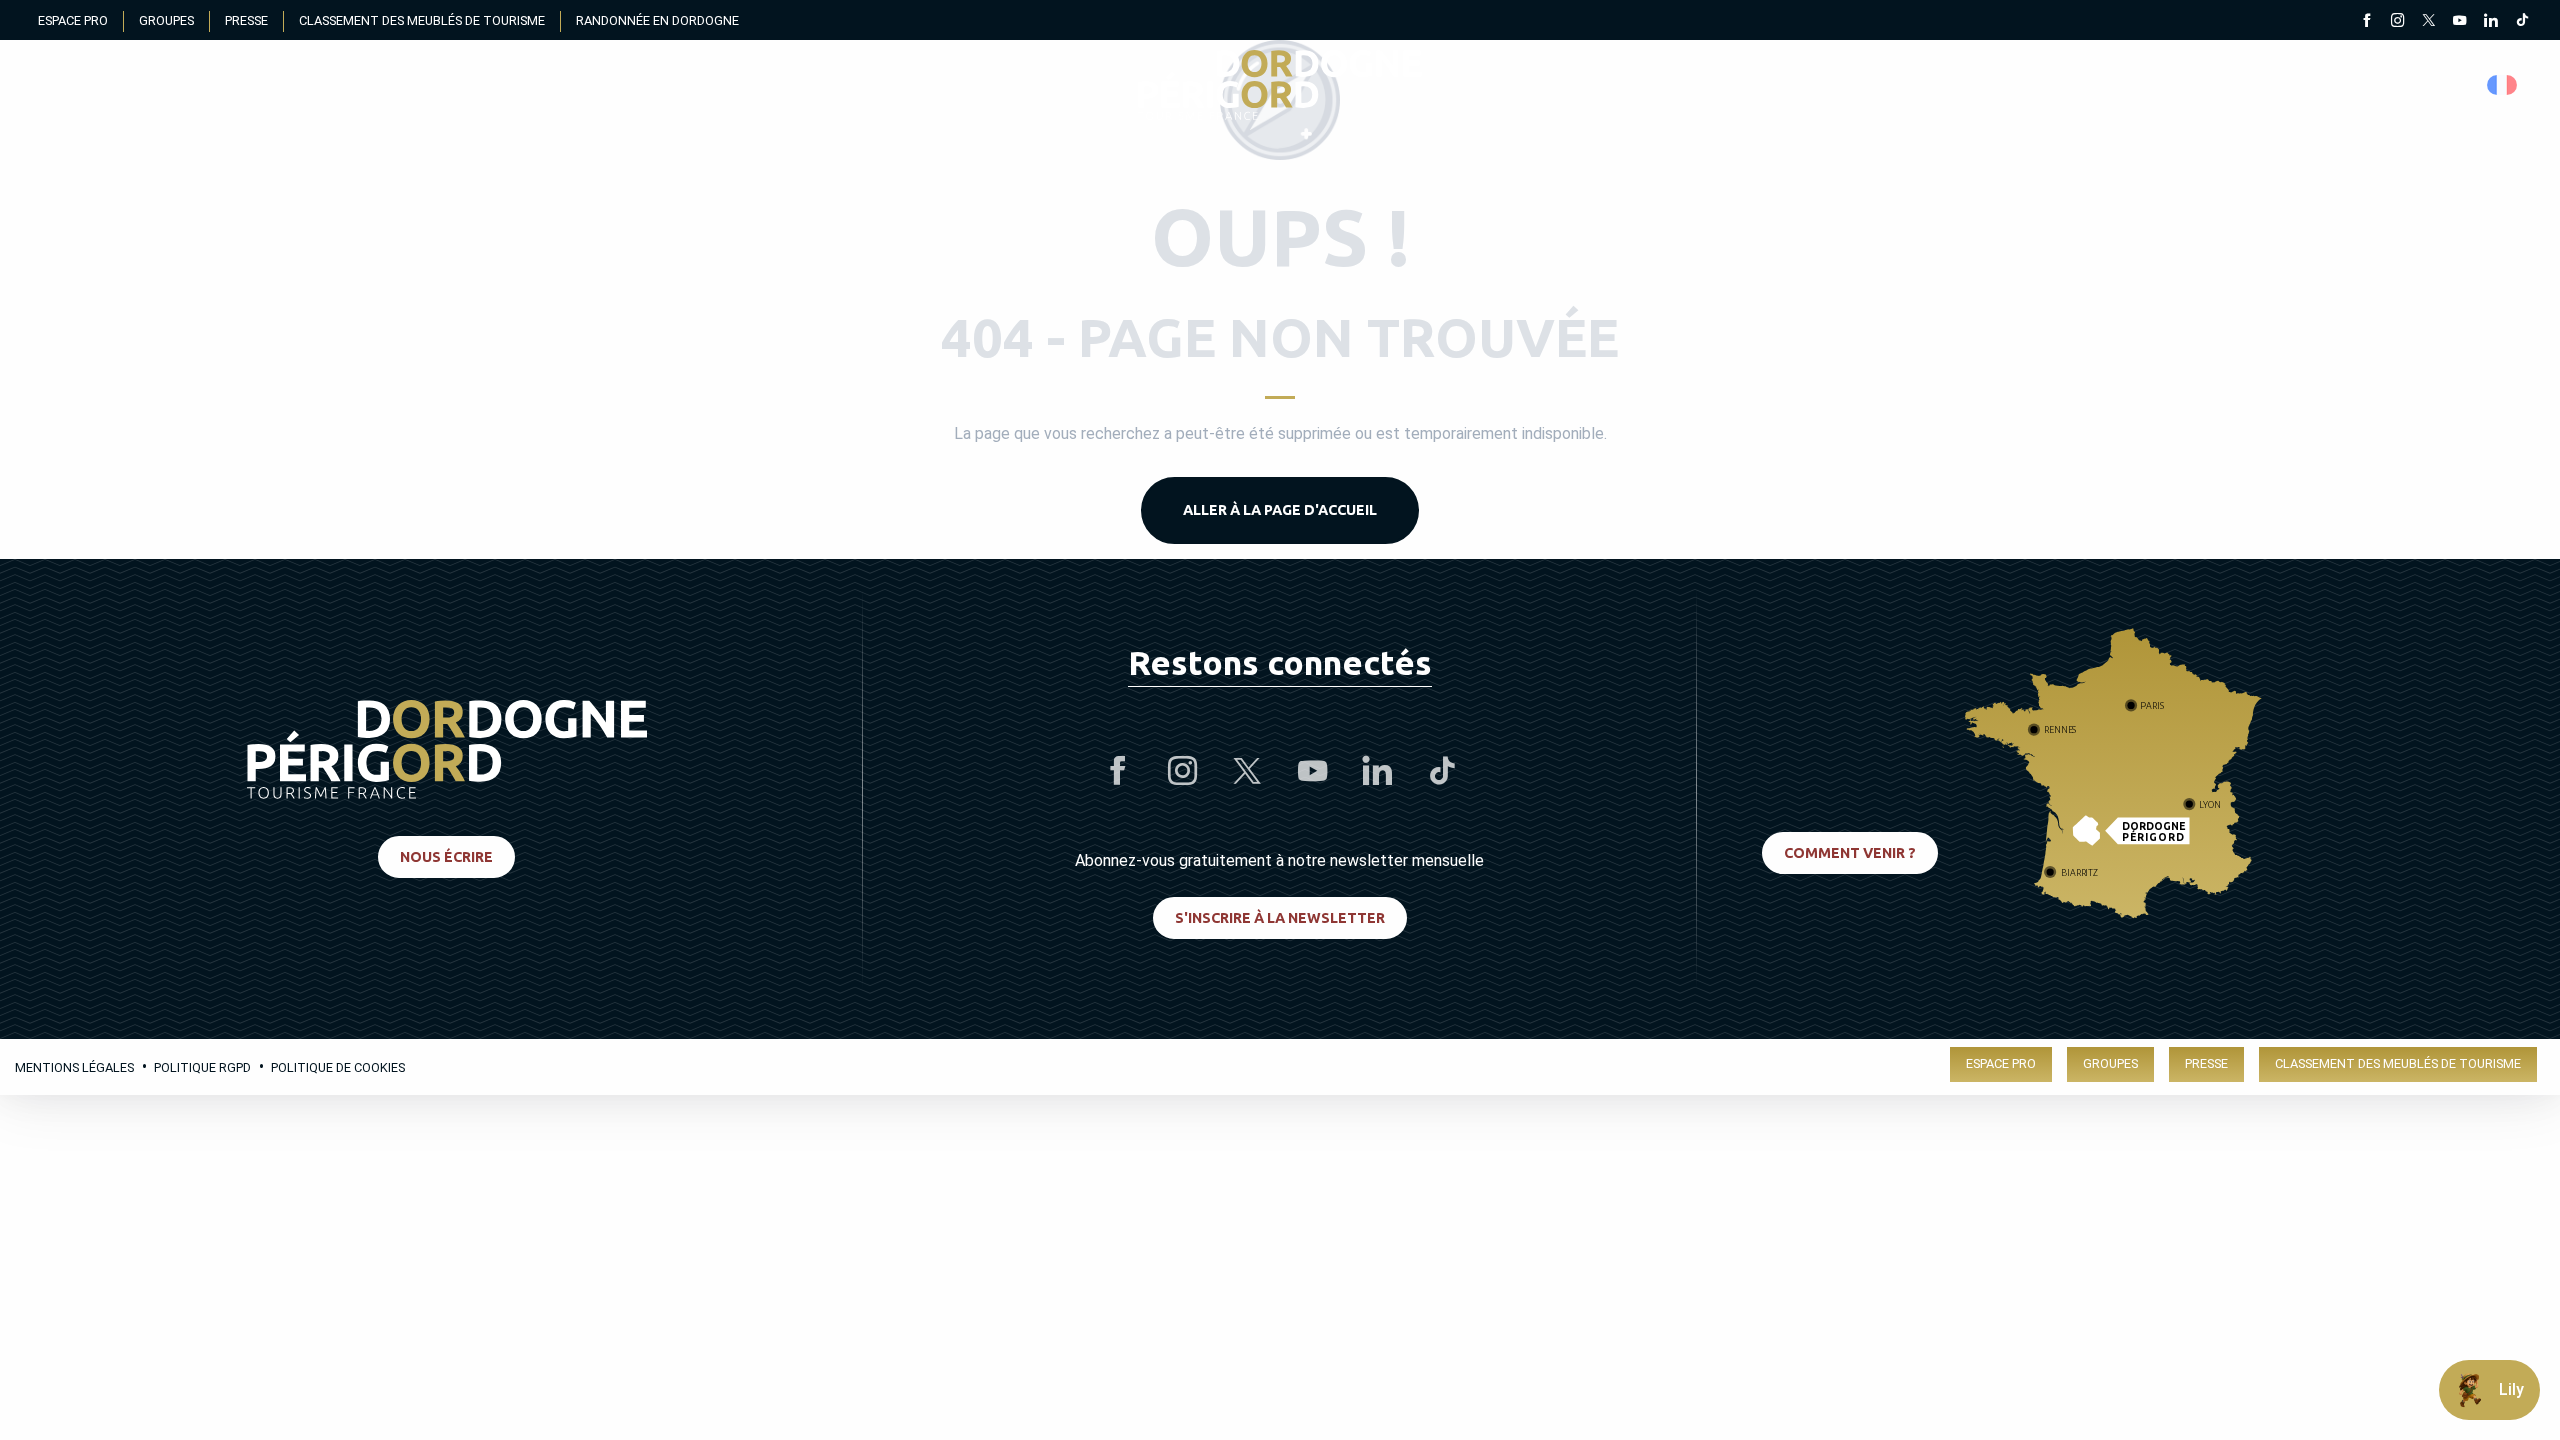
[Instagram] (2397, 22)
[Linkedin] (2490, 22)
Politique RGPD (202, 1067)
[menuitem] (1280, 85)
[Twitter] (2428, 22)
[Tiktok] (2521, 22)
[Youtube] (2459, 22)
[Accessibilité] (2314, 85)
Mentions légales (74, 1067)
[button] (2503, 85)
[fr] (2503, 85)
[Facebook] (2366, 22)
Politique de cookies (338, 1067)
